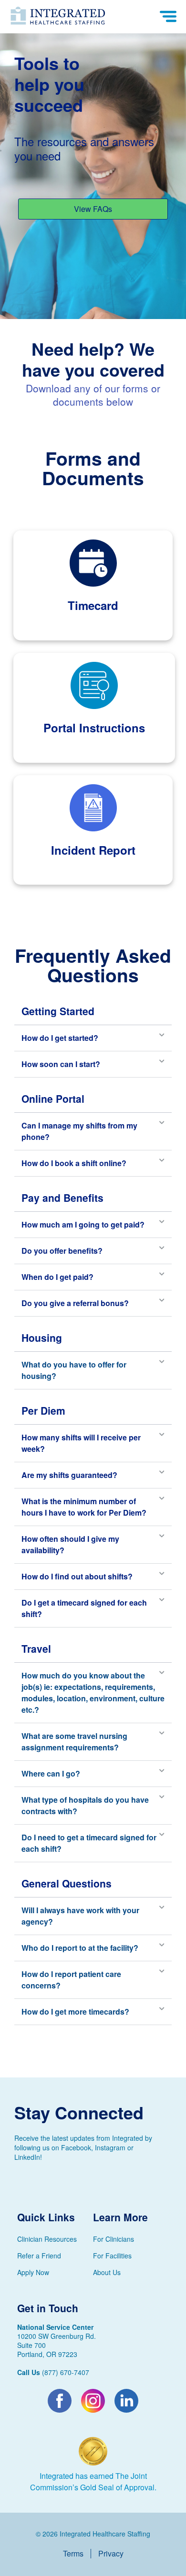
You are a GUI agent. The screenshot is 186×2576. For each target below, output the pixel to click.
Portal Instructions (94, 728)
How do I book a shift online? (74, 1163)
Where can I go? (51, 1773)
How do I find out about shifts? (77, 1576)
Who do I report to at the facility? (80, 1948)
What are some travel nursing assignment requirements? (74, 1742)
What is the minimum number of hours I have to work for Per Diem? (84, 1507)
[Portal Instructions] (94, 685)
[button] (93, 1038)
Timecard (93, 605)
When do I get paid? (57, 1277)
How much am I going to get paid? (83, 1224)
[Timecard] (93, 563)
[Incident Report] (93, 808)
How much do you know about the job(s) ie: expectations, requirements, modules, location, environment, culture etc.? (93, 1692)
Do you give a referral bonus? (75, 1303)
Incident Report (93, 850)
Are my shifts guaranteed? (69, 1475)
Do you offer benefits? (62, 1251)
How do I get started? (60, 1038)
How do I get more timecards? (75, 2012)
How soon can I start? (61, 1064)
